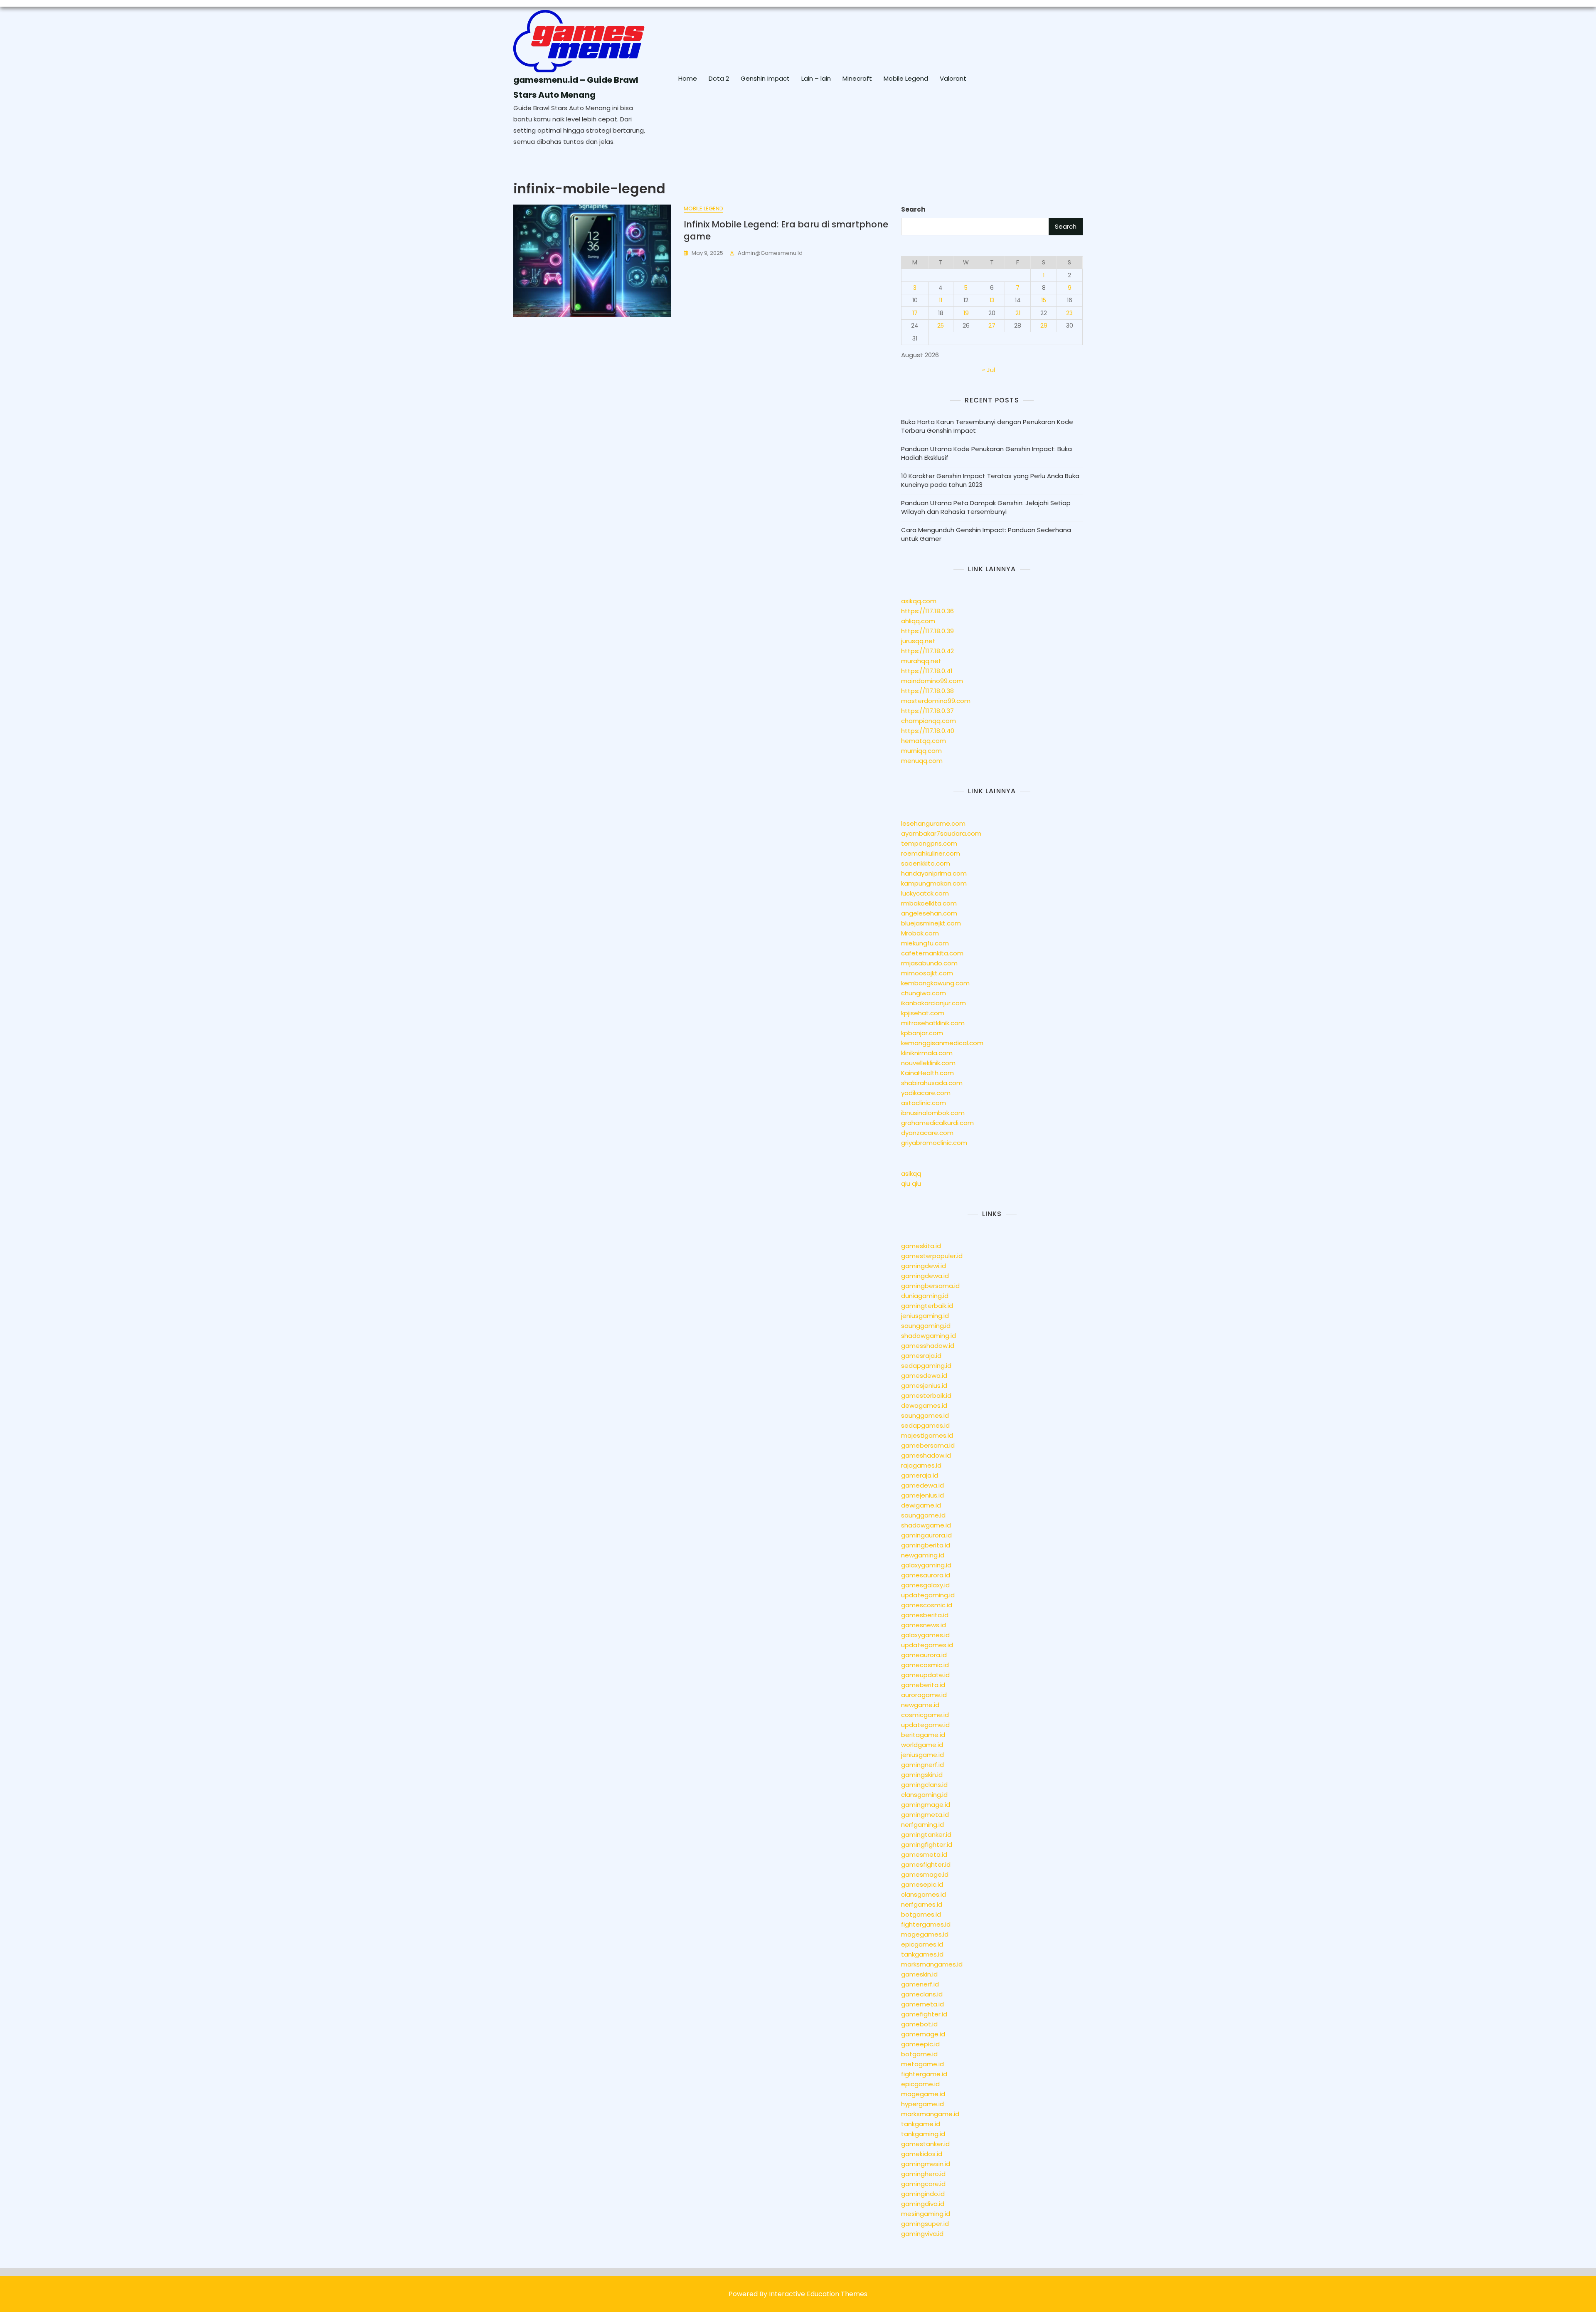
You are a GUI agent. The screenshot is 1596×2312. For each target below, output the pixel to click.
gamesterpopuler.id (932, 1256)
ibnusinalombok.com (933, 1113)
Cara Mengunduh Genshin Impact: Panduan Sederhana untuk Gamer (986, 534)
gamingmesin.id (926, 2164)
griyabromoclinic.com (934, 1143)
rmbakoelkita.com (929, 903)
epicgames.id (922, 1944)
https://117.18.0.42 (927, 651)
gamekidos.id (922, 2154)
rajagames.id (921, 1465)
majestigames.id (927, 1435)
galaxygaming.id (926, 1565)
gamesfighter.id (926, 1864)
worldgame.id (922, 1745)
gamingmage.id (926, 1805)
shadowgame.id (926, 1525)
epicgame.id (920, 2084)
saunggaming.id (926, 1326)
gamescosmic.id (927, 1605)
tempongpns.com (929, 843)
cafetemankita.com (932, 953)
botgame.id (919, 2054)
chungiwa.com (924, 993)
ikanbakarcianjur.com (933, 1003)
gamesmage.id (925, 1874)
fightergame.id (924, 2074)
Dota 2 (719, 78)
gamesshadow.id (928, 1346)
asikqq (911, 1173)
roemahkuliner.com (931, 853)
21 (1018, 313)
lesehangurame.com (933, 823)
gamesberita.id (925, 1615)
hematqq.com (924, 741)
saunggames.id (925, 1415)
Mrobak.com (920, 933)
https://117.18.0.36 (927, 611)
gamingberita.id (926, 1545)
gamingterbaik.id (927, 1306)
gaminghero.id (923, 2174)
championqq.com (929, 721)
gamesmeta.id (924, 1854)
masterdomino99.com (936, 701)
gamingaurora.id (926, 1535)
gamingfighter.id (927, 1844)
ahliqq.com (918, 621)
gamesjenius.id (924, 1385)
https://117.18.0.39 (927, 631)
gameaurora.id (924, 1655)
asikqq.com (919, 601)
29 (1044, 326)
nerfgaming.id (922, 1825)
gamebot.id (919, 2024)
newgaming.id (923, 1555)
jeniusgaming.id (925, 1316)
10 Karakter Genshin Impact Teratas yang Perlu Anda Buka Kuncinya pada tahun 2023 (990, 480)
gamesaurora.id (926, 1575)
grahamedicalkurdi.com (937, 1123)
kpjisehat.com (923, 1013)
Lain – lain (816, 78)
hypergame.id (922, 2104)
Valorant (953, 78)
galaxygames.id (925, 1635)
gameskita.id (921, 1246)
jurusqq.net (918, 641)
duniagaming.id (925, 1296)
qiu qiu (911, 1183)
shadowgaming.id (929, 1336)
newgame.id (920, 1705)
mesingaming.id (926, 2214)
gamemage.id (923, 2034)
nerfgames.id (922, 1904)
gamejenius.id (922, 1495)
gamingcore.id (923, 2184)
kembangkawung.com (935, 983)
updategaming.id (928, 1595)
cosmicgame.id (925, 1715)
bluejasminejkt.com (931, 923)
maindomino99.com (932, 681)
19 (966, 313)
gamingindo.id (923, 2194)
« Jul (989, 370)
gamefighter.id (924, 2014)
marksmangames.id (932, 1964)
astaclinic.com (924, 1103)
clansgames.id (924, 1894)
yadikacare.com (926, 1093)
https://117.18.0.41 (927, 671)
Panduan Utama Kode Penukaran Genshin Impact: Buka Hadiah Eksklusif (986, 453)
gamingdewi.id (924, 1266)
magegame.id (923, 2094)
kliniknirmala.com (927, 1053)
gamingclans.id (924, 1785)
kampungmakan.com (934, 883)
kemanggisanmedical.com (942, 1043)
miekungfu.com (925, 943)
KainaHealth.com (927, 1073)
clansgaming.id (924, 1795)
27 (992, 326)
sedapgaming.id (926, 1366)
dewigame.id (921, 1505)
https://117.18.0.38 (927, 691)
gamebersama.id (928, 1445)
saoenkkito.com (926, 863)
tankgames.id (922, 1954)
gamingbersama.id (930, 1286)
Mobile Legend (906, 78)
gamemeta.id (922, 2004)
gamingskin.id (922, 1775)
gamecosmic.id (925, 1665)
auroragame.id (924, 1695)
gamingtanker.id (926, 1835)
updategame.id (925, 1725)
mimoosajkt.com (927, 973)
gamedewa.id (922, 1485)
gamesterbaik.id (926, 1395)
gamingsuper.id (925, 2224)
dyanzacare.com (927, 1133)
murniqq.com (921, 751)
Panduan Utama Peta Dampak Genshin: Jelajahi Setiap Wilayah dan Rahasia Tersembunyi (986, 507)
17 (915, 313)
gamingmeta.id (925, 1815)
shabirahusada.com (932, 1083)
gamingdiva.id (923, 2204)
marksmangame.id (930, 2114)
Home (688, 78)
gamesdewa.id (924, 1376)
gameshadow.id (926, 1455)
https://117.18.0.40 (928, 731)
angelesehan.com (929, 913)
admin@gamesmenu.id (770, 253)
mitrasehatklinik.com (933, 1023)
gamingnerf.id (922, 1765)
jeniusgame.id (922, 1755)
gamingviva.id (922, 2234)
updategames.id (927, 1645)
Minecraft (857, 78)
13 (992, 300)
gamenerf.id (920, 1984)
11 (941, 300)
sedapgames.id (925, 1425)
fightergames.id (926, 1924)
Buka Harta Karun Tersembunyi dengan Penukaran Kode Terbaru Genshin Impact (987, 426)
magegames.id (925, 1934)
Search (913, 209)
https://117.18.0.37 (927, 711)
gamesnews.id (924, 1625)
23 (1069, 313)
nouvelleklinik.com (928, 1063)
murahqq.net (921, 661)
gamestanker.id (925, 2144)
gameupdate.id (925, 1675)
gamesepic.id (922, 1884)
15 (1044, 300)
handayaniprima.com (934, 873)
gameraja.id (920, 1475)
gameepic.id (920, 2044)
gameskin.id (919, 1974)
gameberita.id (923, 1685)
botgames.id (921, 1914)
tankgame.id (921, 2124)
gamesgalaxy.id (925, 1585)
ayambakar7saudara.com (941, 833)
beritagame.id (923, 1735)
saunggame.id (923, 1515)
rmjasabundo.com (929, 963)
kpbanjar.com (922, 1033)
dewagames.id (924, 1405)
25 (941, 326)
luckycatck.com (925, 893)
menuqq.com (922, 761)
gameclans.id (922, 1994)
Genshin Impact (765, 78)
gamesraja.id (921, 1356)
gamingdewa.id (925, 1276)
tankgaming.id (923, 2134)
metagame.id (922, 2064)
